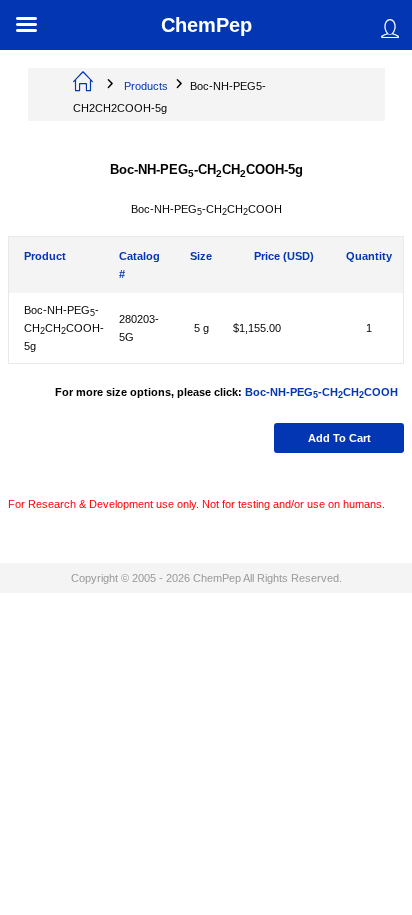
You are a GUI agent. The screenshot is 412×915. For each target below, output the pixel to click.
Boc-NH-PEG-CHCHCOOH (321, 392)
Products (146, 86)
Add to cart (339, 438)
